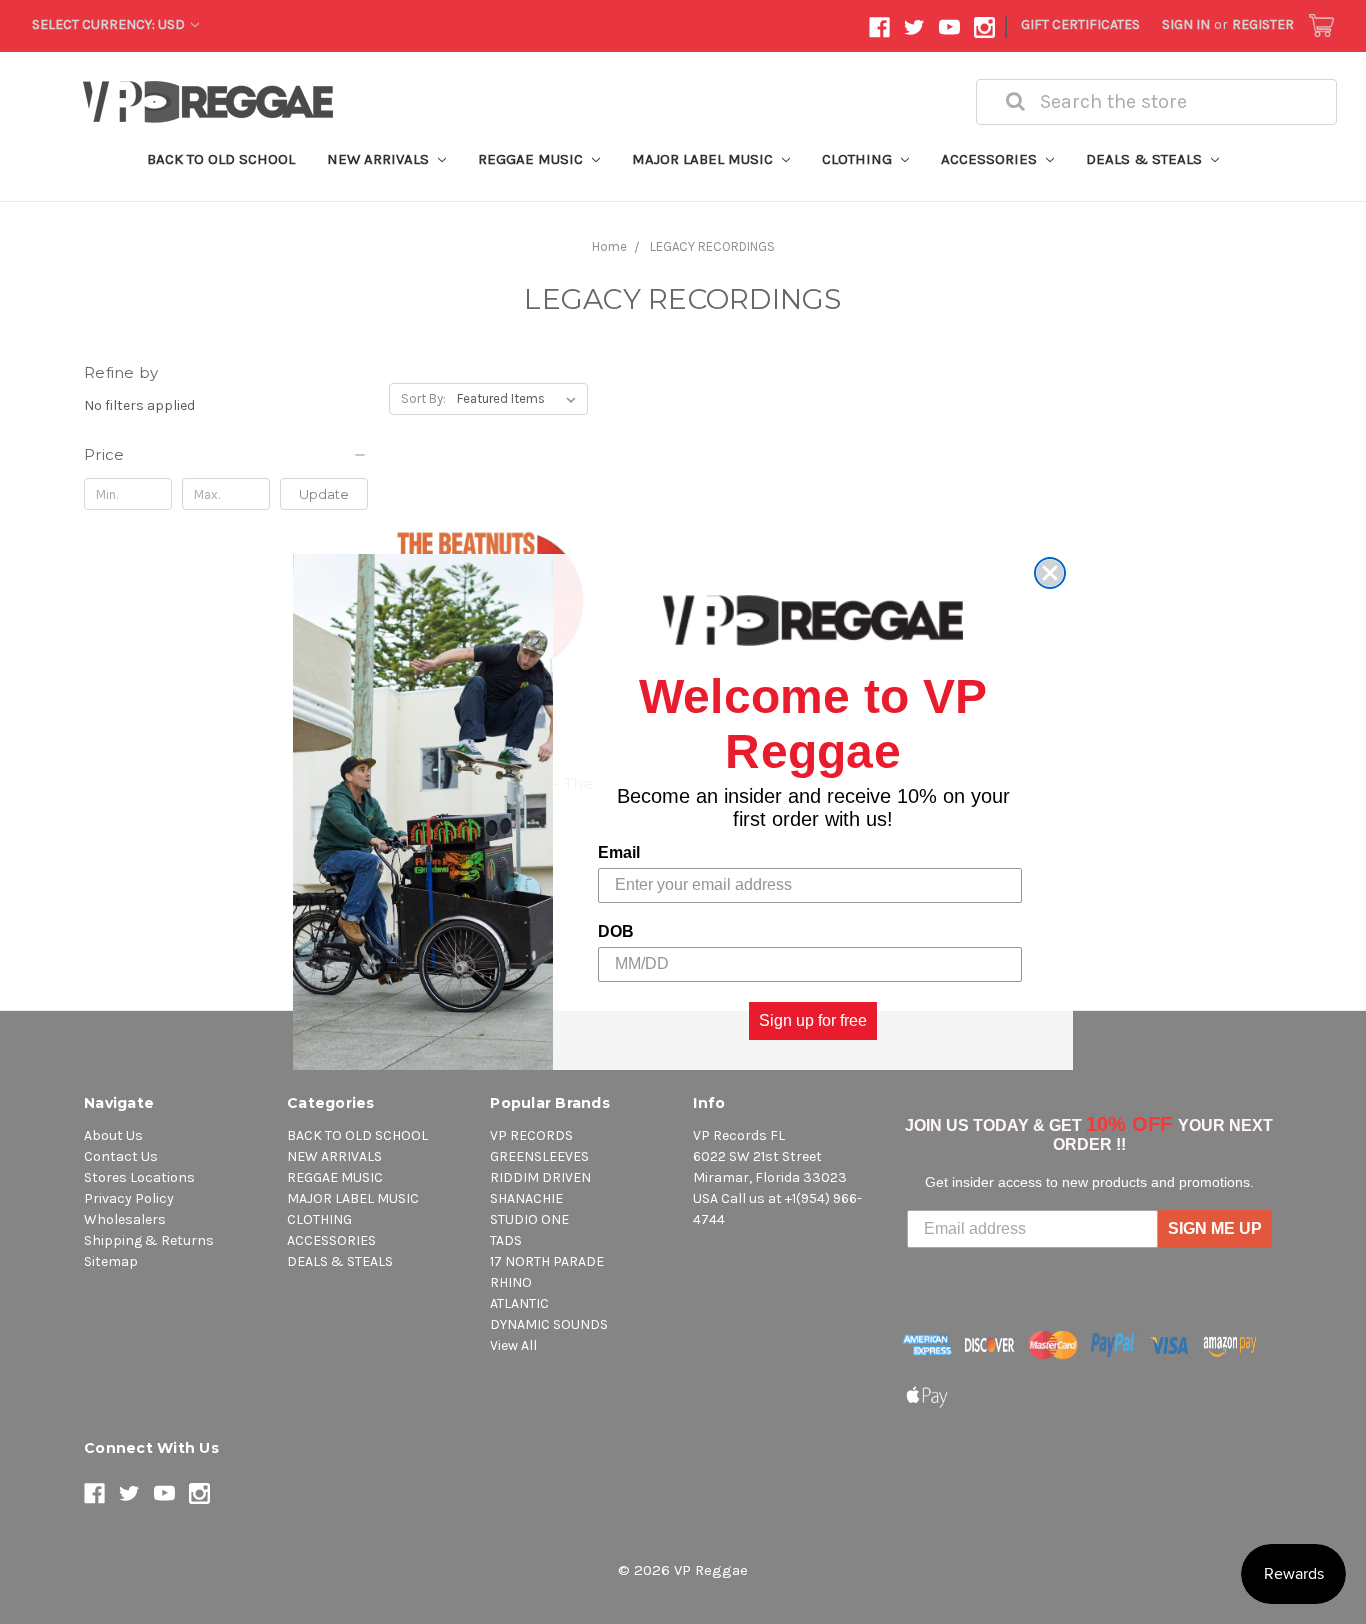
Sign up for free (813, 1020)
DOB (616, 931)
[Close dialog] (1050, 573)
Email (619, 852)
